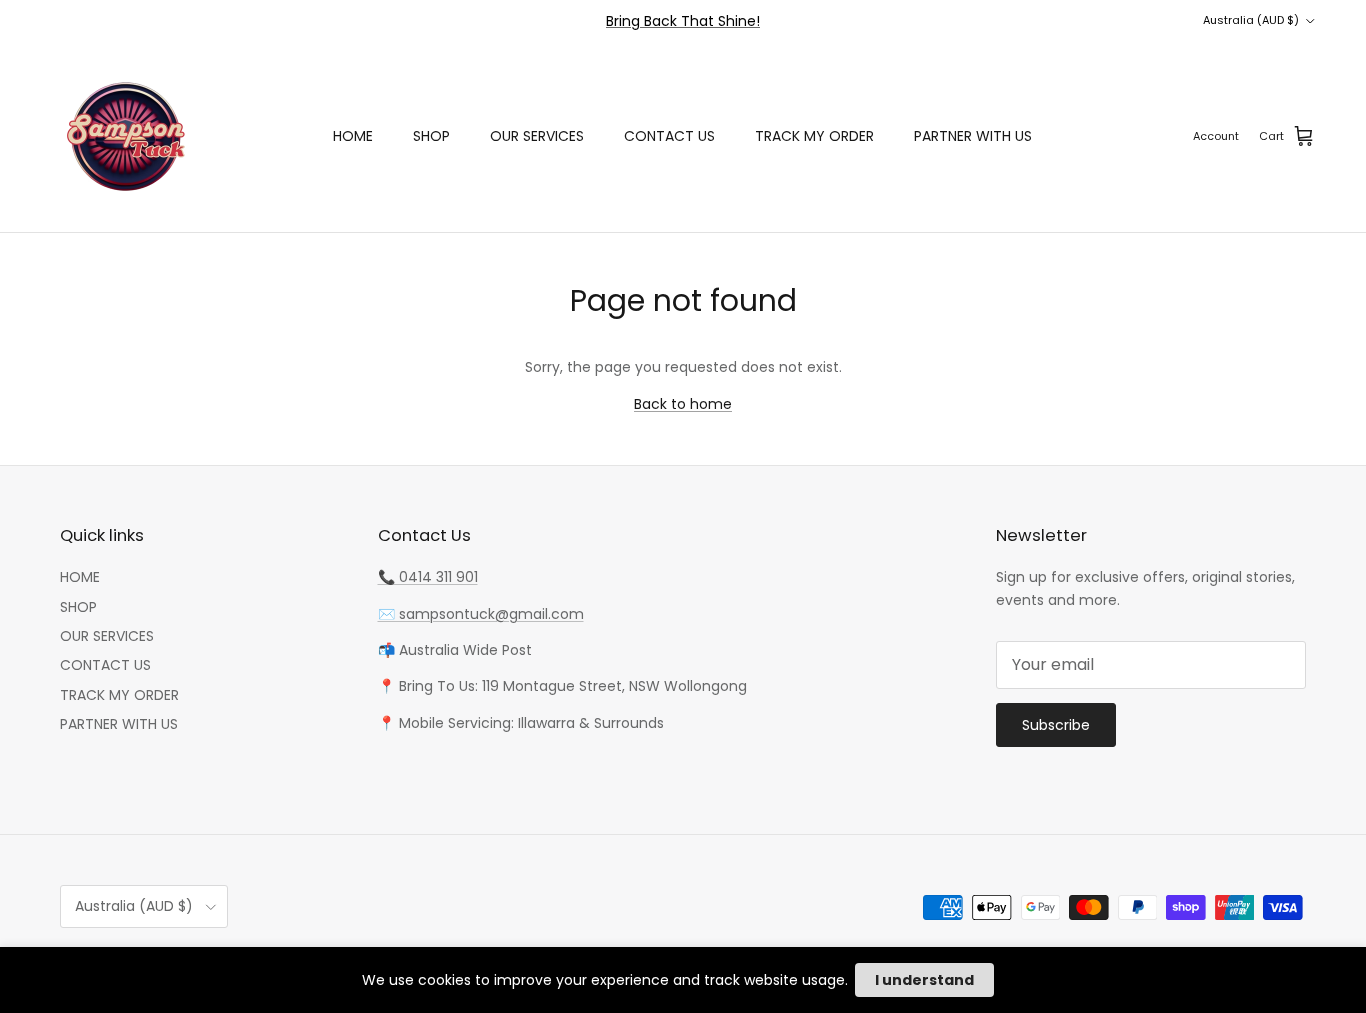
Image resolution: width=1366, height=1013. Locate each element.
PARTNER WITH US (973, 136)
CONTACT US (669, 136)
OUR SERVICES (537, 136)
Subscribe (1056, 725)
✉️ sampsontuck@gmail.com (481, 614)
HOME (353, 136)
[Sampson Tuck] (125, 137)
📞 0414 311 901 (428, 577)
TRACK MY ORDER (814, 136)
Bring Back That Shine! (683, 21)
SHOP (431, 136)
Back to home (683, 404)
